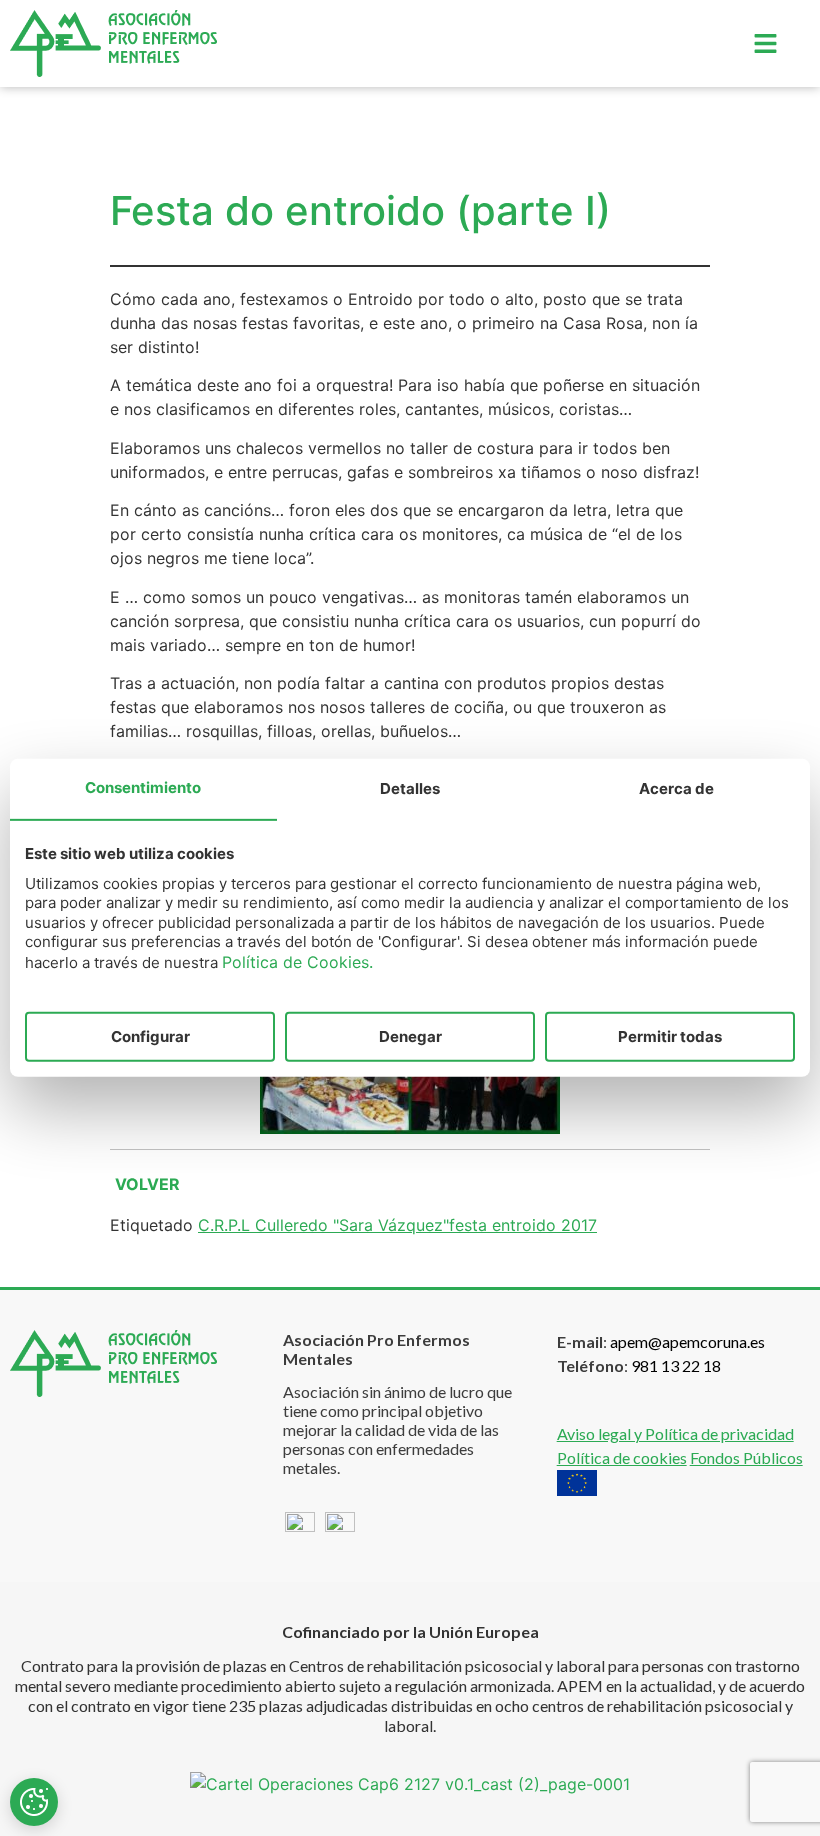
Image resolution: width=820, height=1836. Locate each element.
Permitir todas (670, 1036)
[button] (765, 43)
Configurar (150, 1036)
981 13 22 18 (676, 1365)
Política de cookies (622, 1457)
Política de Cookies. (297, 961)
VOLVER (147, 1184)
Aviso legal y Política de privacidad (675, 1433)
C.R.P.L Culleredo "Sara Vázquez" (323, 1225)
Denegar (410, 1036)
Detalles (410, 788)
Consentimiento (143, 787)
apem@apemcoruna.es (687, 1341)
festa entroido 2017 (523, 1225)
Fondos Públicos (746, 1457)
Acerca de (676, 788)
